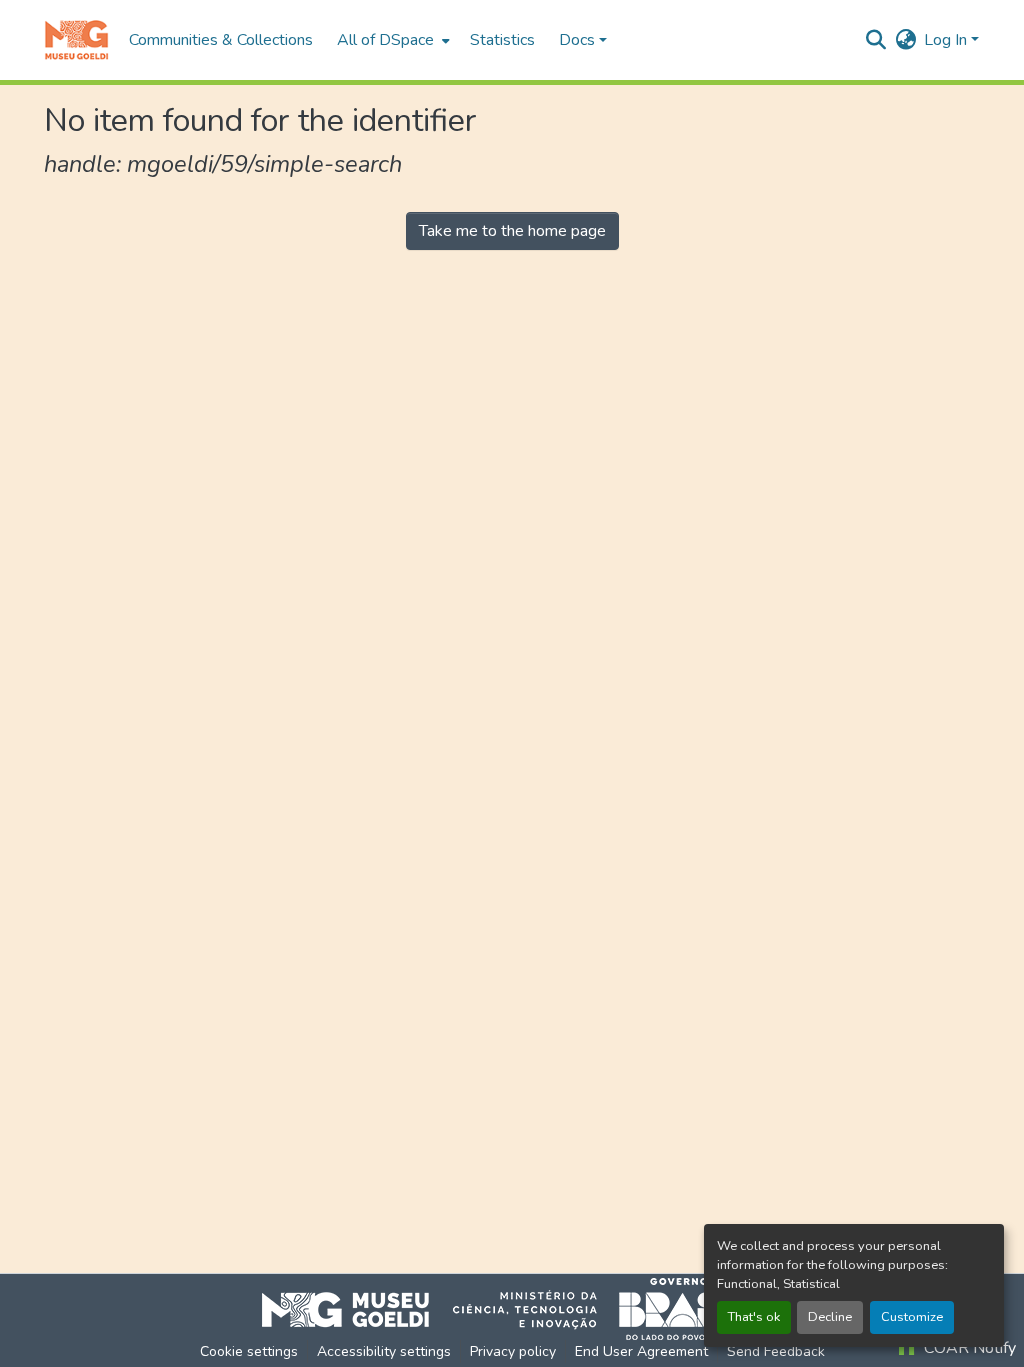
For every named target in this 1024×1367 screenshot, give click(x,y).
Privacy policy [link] (513, 1351)
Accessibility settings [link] (384, 1351)
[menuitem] (391, 40)
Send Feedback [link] (776, 1351)
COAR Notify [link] (968, 1348)
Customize (912, 1317)
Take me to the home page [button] (512, 231)
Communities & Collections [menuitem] (221, 40)
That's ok (754, 1317)
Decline (830, 1317)
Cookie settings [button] (249, 1351)
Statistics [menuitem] (502, 40)
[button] (76, 40)
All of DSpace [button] (385, 40)
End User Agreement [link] (641, 1351)
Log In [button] (947, 40)
